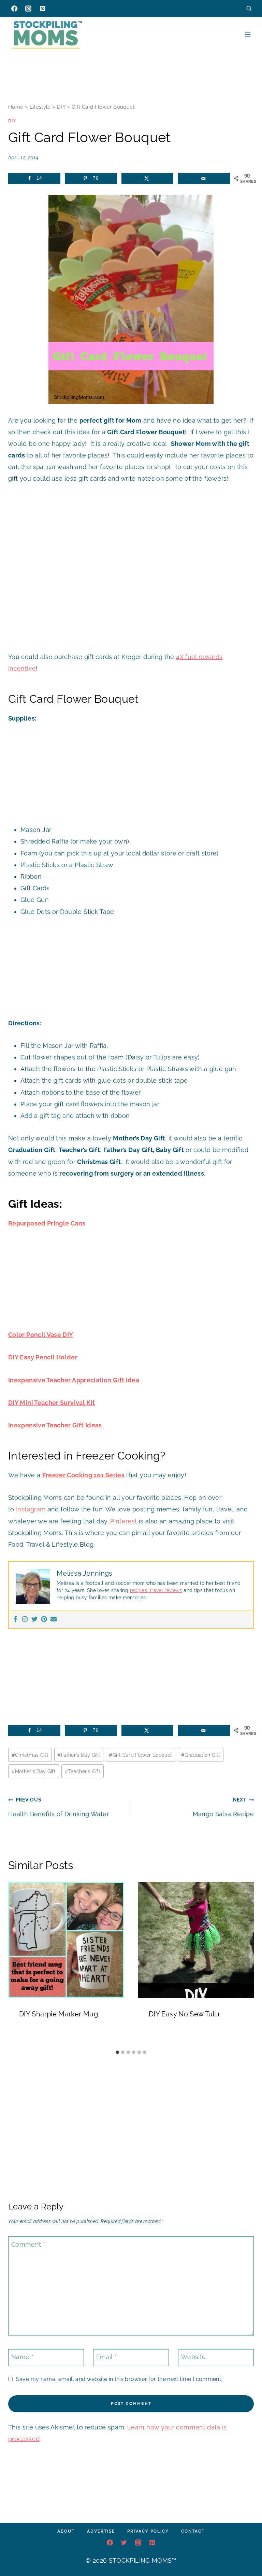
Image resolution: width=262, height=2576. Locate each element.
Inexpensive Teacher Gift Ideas (55, 1425)
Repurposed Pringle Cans (47, 1223)
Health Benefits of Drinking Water (59, 1807)
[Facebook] (14, 9)
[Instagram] (28, 9)
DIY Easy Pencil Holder (43, 1357)
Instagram (31, 1509)
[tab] (117, 2052)
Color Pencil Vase (35, 1335)
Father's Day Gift (79, 1755)
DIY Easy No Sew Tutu (184, 2014)
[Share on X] (148, 178)
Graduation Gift (201, 1755)
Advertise (101, 2531)
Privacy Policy (148, 2531)
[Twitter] (34, 1620)
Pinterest (123, 1521)
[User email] (54, 1620)
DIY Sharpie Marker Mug (59, 2014)
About (66, 2531)
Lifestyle (40, 107)
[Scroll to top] (246, 2550)
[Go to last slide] (16, 1964)
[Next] (246, 1964)
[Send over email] (204, 178)
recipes (139, 1590)
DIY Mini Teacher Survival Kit (52, 1403)
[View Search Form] (249, 8)
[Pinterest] (43, 9)
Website (194, 2357)
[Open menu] (248, 34)
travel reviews (165, 1590)
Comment (28, 2244)
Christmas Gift (30, 1755)
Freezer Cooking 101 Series (83, 1475)
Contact (193, 2531)
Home (16, 107)
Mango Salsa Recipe (223, 1807)
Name (22, 2357)
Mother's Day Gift (34, 1771)
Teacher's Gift (83, 1771)
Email (106, 2357)
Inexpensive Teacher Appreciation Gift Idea (74, 1380)
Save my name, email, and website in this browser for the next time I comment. (119, 2379)
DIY (61, 107)
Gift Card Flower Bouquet (140, 1755)
